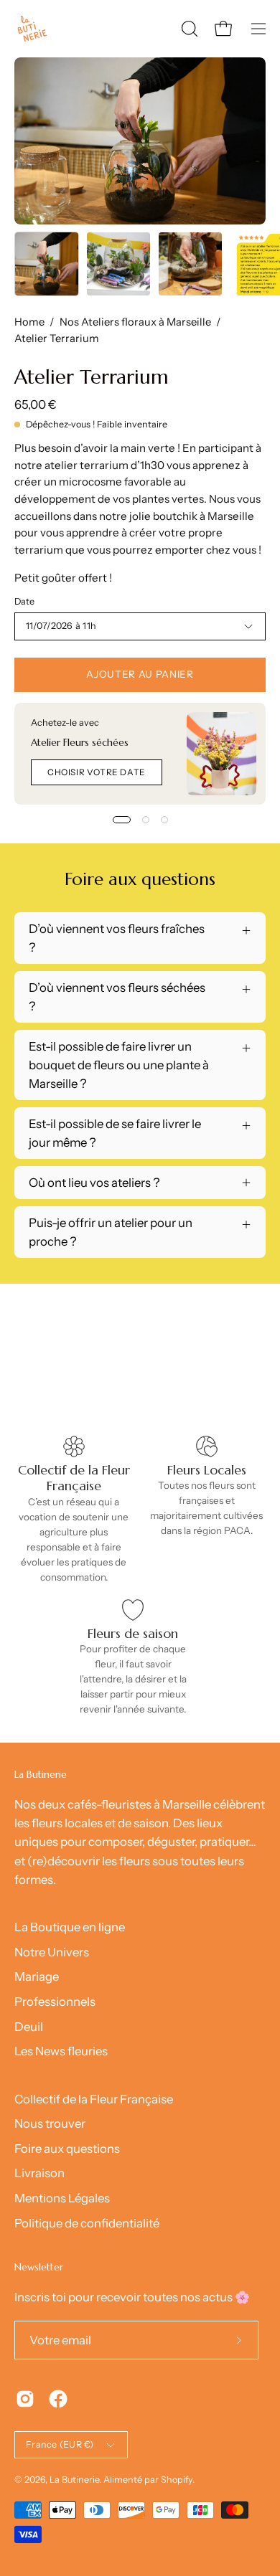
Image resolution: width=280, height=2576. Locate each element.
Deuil (29, 2027)
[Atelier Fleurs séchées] (221, 754)
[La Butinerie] (32, 29)
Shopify (177, 2480)
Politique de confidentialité (87, 2223)
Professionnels (55, 2002)
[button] (188, 29)
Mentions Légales (62, 2198)
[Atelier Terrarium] (47, 264)
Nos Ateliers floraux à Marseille (135, 322)
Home (29, 322)
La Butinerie (74, 2480)
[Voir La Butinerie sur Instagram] (25, 2399)
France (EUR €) (60, 2444)
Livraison (39, 2173)
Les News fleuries (61, 2051)
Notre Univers (52, 1952)
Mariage (37, 1976)
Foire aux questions (67, 2149)
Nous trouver (50, 2123)
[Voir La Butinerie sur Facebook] (58, 2399)
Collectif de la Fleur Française (94, 2099)
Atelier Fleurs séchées (80, 743)
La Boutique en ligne (70, 1927)
